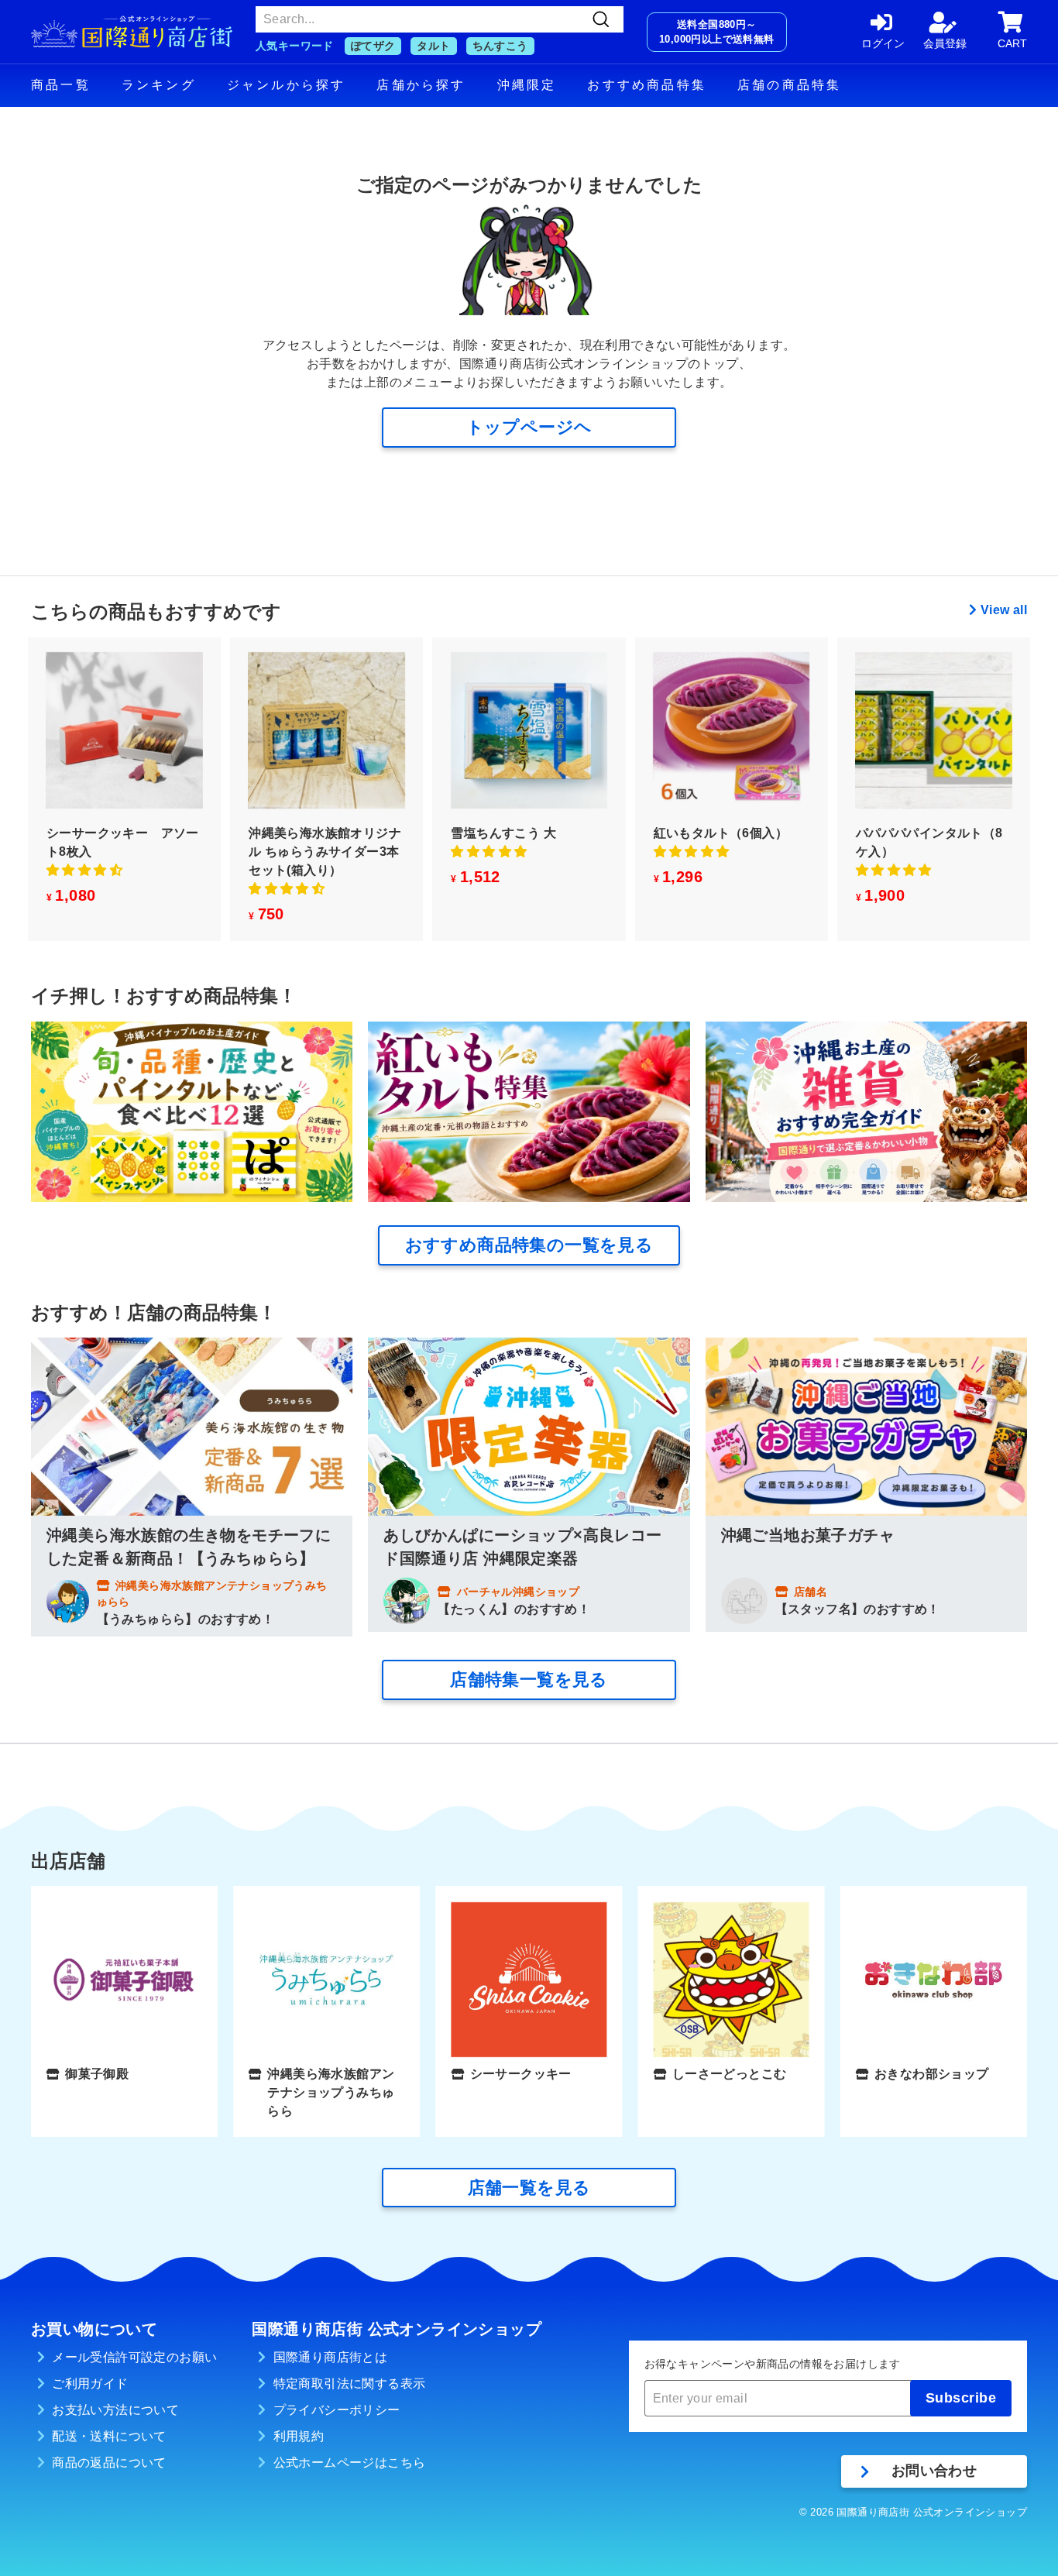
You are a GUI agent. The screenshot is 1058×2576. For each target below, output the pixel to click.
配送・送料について (109, 2436)
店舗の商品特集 (789, 85)
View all (1004, 610)
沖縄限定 (527, 85)
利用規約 (299, 2436)
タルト (433, 46)
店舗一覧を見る (529, 2188)
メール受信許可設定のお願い (134, 2357)
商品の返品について (109, 2463)
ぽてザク (373, 46)
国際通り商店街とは (331, 2357)
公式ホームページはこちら (350, 2463)
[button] (84, 870)
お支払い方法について (115, 2410)
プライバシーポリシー (337, 2410)
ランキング (159, 85)
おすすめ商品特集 (647, 85)
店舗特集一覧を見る (529, 1680)
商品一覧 (61, 85)
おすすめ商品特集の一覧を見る (529, 1245)
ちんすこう (500, 46)
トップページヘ (529, 427)
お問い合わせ (934, 2471)
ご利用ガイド (90, 2384)
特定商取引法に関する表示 (350, 2384)
